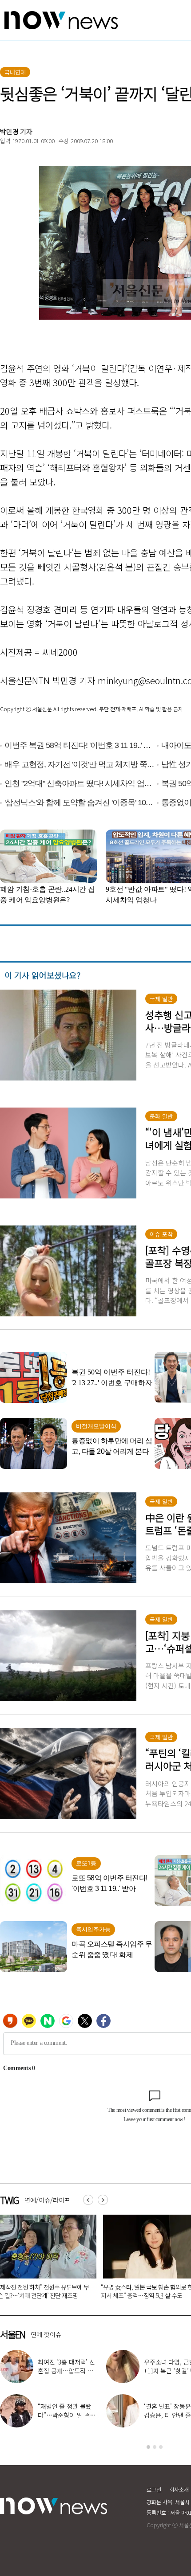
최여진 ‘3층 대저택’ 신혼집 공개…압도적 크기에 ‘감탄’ (66, 2371)
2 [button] (155, 2447)
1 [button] (148, 2447)
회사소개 (179, 2489)
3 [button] (161, 2447)
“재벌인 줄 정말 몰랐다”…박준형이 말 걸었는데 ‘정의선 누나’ (67, 2415)
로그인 (154, 2489)
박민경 (9, 131)
